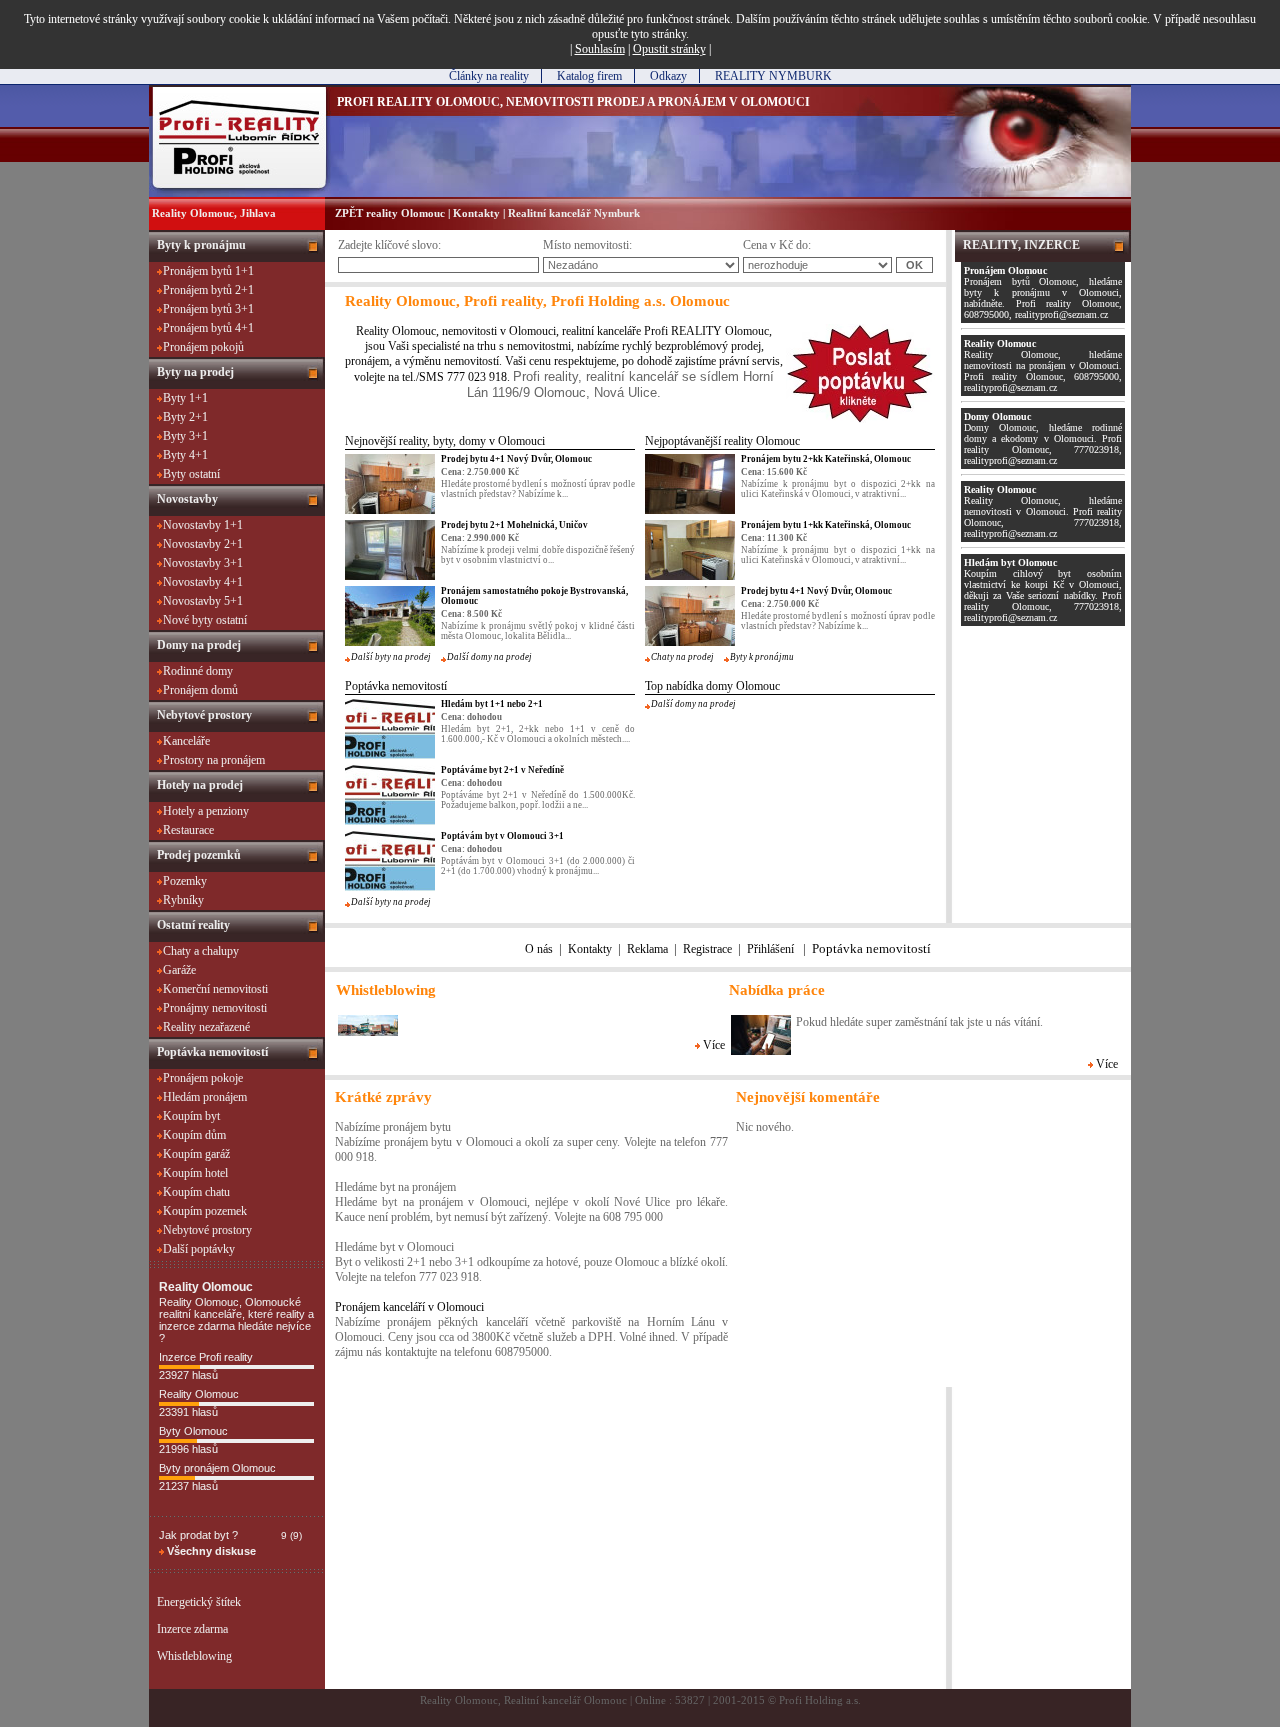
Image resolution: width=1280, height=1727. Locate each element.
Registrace (707, 949)
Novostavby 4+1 (203, 582)
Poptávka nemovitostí (212, 1052)
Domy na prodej (199, 645)
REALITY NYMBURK (773, 76)
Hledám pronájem (205, 1097)
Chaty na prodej (682, 657)
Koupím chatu (196, 1192)
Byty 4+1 (185, 455)
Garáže (179, 970)
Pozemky (185, 881)
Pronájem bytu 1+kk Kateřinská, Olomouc (826, 525)
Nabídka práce (777, 990)
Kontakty (476, 213)
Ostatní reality (193, 925)
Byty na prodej (195, 372)
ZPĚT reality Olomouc (390, 213)
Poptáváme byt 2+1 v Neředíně (502, 770)
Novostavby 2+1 (203, 544)
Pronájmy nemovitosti (215, 1008)
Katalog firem (589, 76)
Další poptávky (199, 1249)
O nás (539, 949)
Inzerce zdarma (192, 1629)
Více (712, 1045)
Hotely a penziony (206, 811)
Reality (372, 331)
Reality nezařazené (206, 1027)
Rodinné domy (198, 671)
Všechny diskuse (210, 1551)
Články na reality (489, 76)
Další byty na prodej (391, 657)
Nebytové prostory (204, 715)
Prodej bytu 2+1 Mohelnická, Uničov (514, 525)
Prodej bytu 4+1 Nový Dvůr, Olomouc (516, 459)
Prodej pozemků (199, 855)
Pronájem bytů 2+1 (208, 290)
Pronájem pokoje (203, 1078)
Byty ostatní (191, 474)
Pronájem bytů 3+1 (208, 309)
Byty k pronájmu (201, 245)
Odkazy (668, 76)
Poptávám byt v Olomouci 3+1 (502, 836)
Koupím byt (191, 1116)
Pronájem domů (200, 690)
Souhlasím (600, 49)
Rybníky (183, 900)
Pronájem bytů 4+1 (208, 328)
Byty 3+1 (185, 436)
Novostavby (187, 499)
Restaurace (188, 830)
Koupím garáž (196, 1154)
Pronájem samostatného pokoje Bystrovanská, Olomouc (534, 596)
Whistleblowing (194, 1656)
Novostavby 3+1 (203, 563)
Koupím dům (194, 1135)
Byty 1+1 (185, 398)
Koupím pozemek (205, 1211)
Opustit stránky (669, 49)
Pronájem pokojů (203, 347)
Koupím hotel (195, 1173)
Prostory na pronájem (214, 760)
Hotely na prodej (200, 785)
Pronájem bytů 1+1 (208, 271)
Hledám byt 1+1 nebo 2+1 (492, 704)
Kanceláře (186, 741)
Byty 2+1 (185, 417)
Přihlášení (770, 949)
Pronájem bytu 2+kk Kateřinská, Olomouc (826, 459)
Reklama (647, 949)
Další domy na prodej (489, 657)
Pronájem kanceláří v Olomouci (409, 1307)
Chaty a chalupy (201, 951)
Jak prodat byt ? (198, 1535)
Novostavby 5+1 (203, 601)
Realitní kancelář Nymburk (574, 213)
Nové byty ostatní (205, 620)
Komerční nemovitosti (215, 989)
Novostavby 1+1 (203, 525)
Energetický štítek (199, 1602)
